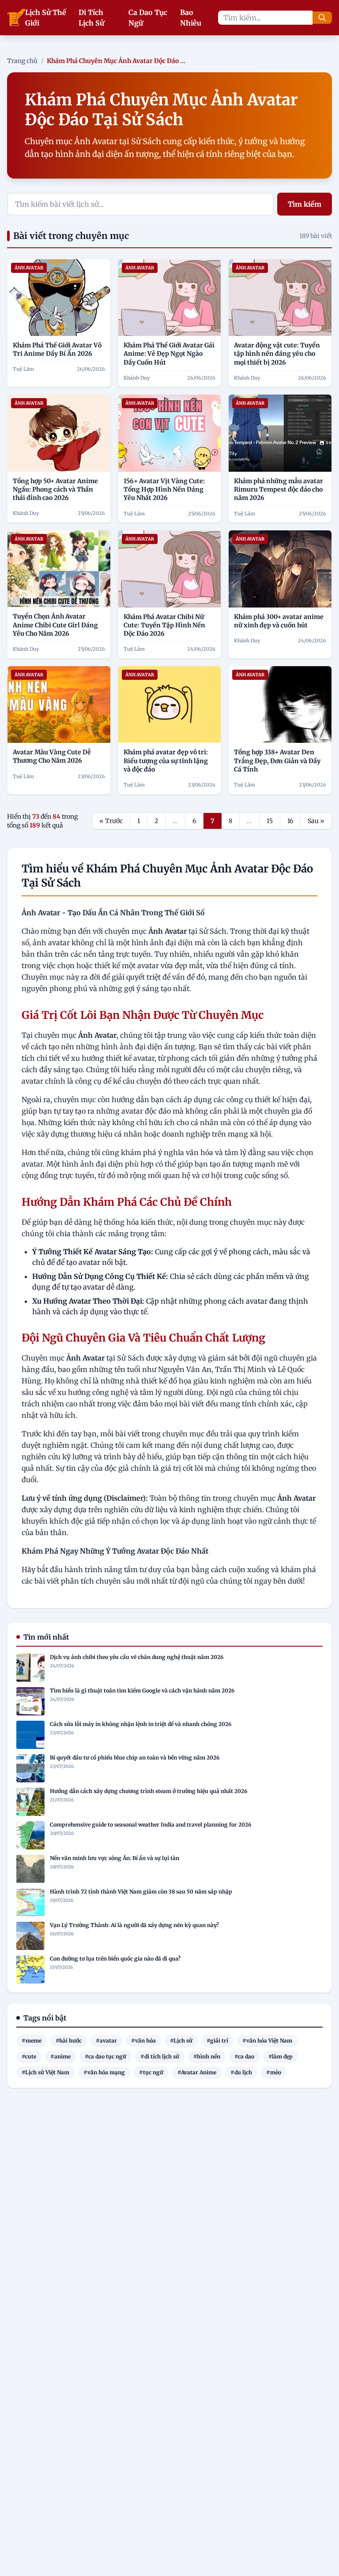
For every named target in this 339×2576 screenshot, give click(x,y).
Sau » (316, 821)
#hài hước (69, 2041)
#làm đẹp (281, 2056)
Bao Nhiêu (191, 18)
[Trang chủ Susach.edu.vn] (16, 18)
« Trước (111, 821)
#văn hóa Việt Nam (267, 2041)
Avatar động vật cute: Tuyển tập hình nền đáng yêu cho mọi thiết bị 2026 (277, 354)
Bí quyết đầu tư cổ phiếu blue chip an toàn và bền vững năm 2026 (135, 1758)
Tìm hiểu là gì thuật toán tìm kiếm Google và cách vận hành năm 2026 (142, 1691)
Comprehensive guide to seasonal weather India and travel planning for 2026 (151, 1825)
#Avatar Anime (197, 2072)
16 (290, 821)
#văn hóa (143, 2041)
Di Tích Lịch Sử (91, 18)
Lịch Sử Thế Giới (46, 18)
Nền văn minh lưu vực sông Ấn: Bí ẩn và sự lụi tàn (115, 1858)
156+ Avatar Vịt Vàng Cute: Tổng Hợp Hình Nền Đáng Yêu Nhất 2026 (164, 490)
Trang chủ (22, 61)
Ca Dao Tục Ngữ (148, 18)
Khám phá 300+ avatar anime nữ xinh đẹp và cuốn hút (279, 621)
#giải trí (217, 2041)
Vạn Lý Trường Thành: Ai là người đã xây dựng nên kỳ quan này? (134, 1925)
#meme (32, 2041)
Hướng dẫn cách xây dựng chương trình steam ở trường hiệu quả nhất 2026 (149, 1791)
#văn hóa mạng (104, 2072)
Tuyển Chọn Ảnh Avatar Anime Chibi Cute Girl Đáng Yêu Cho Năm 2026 (55, 625)
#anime (60, 2056)
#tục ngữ (151, 2072)
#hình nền (207, 2056)
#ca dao (244, 2056)
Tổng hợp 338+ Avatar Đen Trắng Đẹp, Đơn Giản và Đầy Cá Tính (277, 761)
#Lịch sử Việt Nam (45, 2072)
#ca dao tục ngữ (105, 2056)
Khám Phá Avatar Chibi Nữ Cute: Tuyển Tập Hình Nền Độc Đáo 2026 (164, 625)
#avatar (106, 2041)
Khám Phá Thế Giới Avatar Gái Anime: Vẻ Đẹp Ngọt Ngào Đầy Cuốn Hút (169, 354)
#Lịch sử (181, 2041)
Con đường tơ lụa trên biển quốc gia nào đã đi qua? (115, 1959)
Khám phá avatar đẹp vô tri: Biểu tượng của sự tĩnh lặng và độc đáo (166, 761)
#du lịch (241, 2072)
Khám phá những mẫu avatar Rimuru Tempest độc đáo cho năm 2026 (279, 490)
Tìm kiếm (305, 204)
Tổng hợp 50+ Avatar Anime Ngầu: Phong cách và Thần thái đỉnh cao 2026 (55, 490)
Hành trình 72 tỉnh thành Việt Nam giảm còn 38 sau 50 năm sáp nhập (141, 1892)
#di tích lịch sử (160, 2056)
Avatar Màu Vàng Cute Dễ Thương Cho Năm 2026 (52, 756)
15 (270, 821)
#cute (29, 2056)
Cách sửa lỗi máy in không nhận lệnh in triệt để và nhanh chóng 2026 (141, 1724)
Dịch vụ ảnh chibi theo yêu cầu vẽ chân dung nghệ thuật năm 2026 (137, 1657)
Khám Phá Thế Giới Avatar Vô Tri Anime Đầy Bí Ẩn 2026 (57, 349)
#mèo (274, 2072)
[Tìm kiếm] (322, 18)
